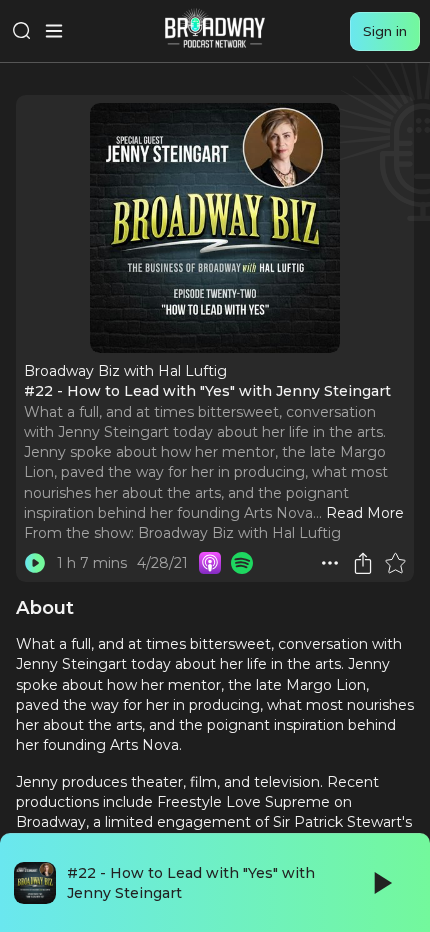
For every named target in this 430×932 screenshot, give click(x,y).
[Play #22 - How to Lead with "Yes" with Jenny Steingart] (35, 563)
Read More (365, 513)
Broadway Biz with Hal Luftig (239, 533)
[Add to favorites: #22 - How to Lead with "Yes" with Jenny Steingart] (395, 563)
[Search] (22, 31)
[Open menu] (54, 31)
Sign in (385, 31)
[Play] (381, 883)
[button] (330, 563)
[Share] (363, 563)
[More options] (330, 563)
